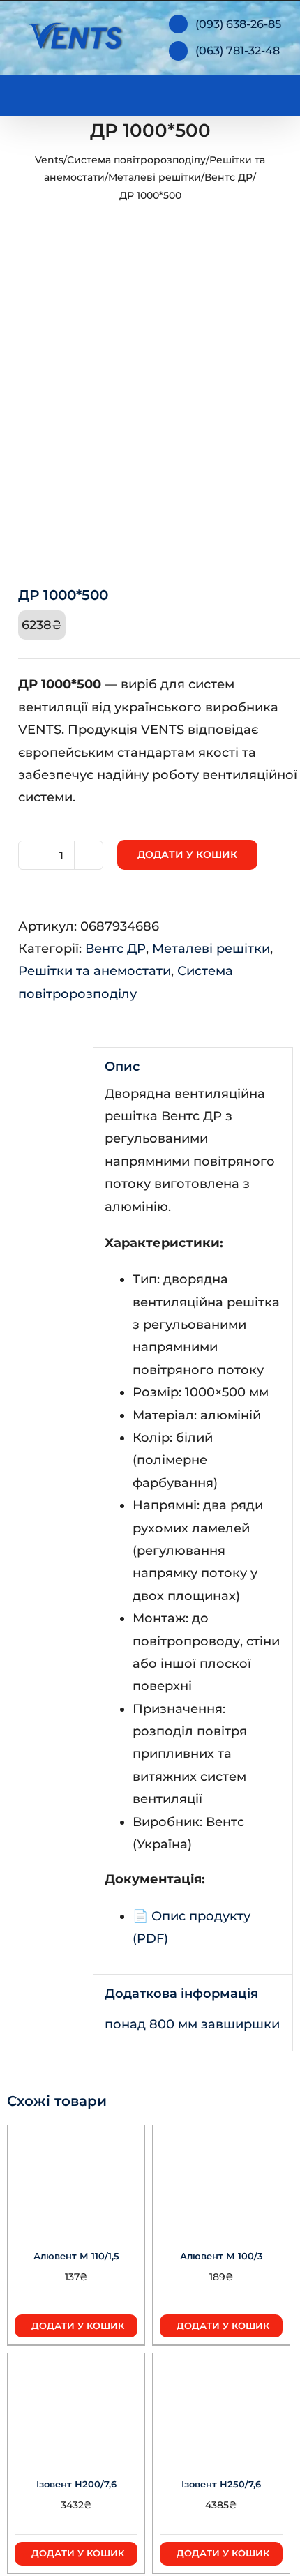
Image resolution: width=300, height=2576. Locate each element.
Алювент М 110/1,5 (76, 2256)
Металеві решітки (155, 177)
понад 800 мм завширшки (192, 2024)
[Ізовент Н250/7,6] (221, 2406)
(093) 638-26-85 (238, 24)
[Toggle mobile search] (248, 92)
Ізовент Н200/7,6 (76, 2484)
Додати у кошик (187, 854)
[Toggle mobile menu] (273, 92)
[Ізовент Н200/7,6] (76, 2406)
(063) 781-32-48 (238, 51)
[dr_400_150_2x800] (150, 409)
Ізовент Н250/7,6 (221, 2484)
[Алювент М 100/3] (221, 2178)
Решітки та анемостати (95, 971)
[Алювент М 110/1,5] (76, 2178)
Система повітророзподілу (136, 160)
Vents (49, 160)
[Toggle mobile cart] (223, 92)
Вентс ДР (228, 177)
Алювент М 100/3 (222, 2256)
